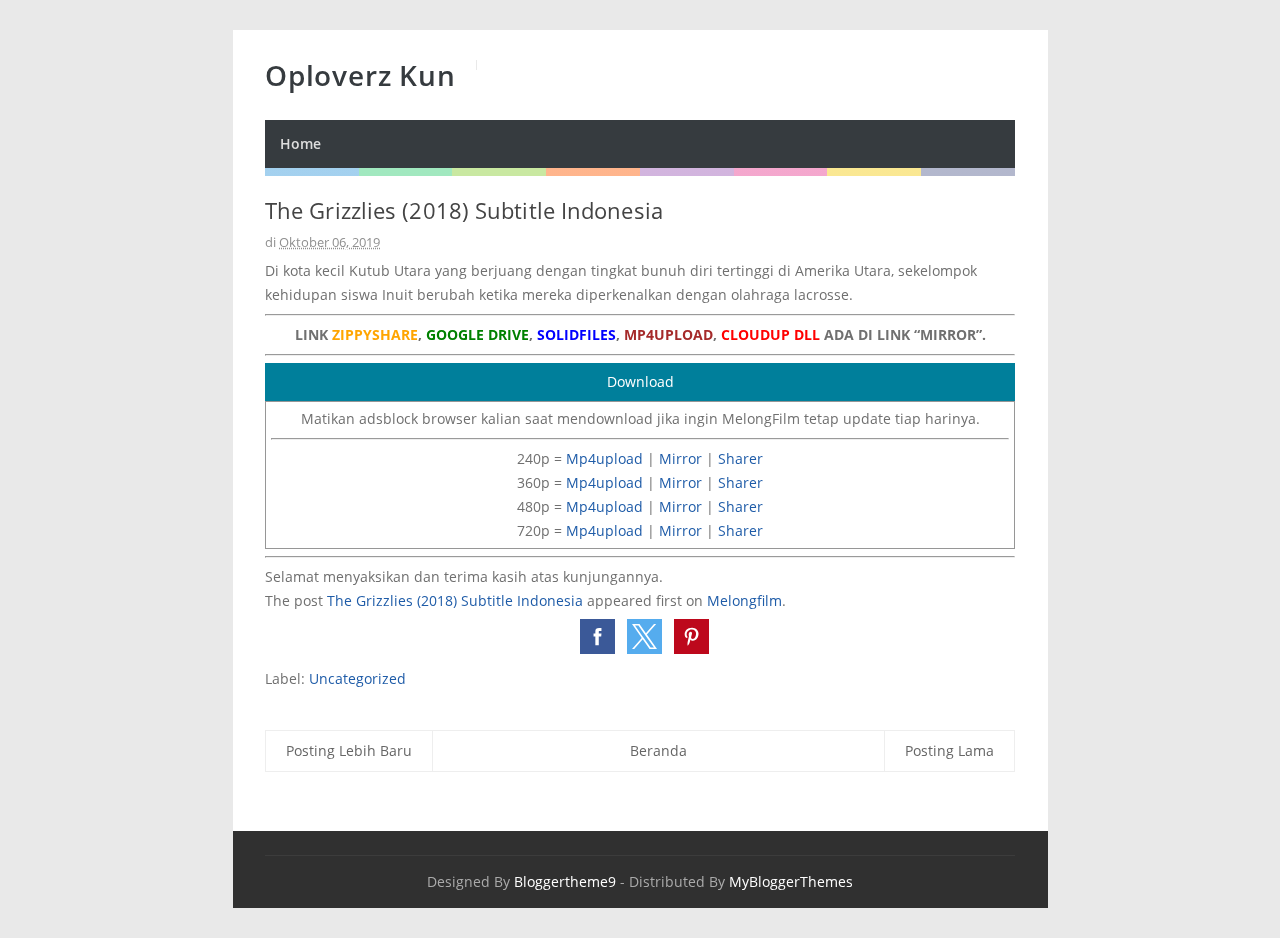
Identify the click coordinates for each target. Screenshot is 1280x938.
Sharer (740, 458)
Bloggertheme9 (565, 881)
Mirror (680, 458)
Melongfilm (744, 600)
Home (300, 143)
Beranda (658, 750)
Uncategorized (357, 678)
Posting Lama (949, 750)
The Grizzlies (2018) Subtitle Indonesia (455, 600)
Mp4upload (604, 458)
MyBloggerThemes (791, 881)
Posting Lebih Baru (349, 750)
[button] (597, 636)
